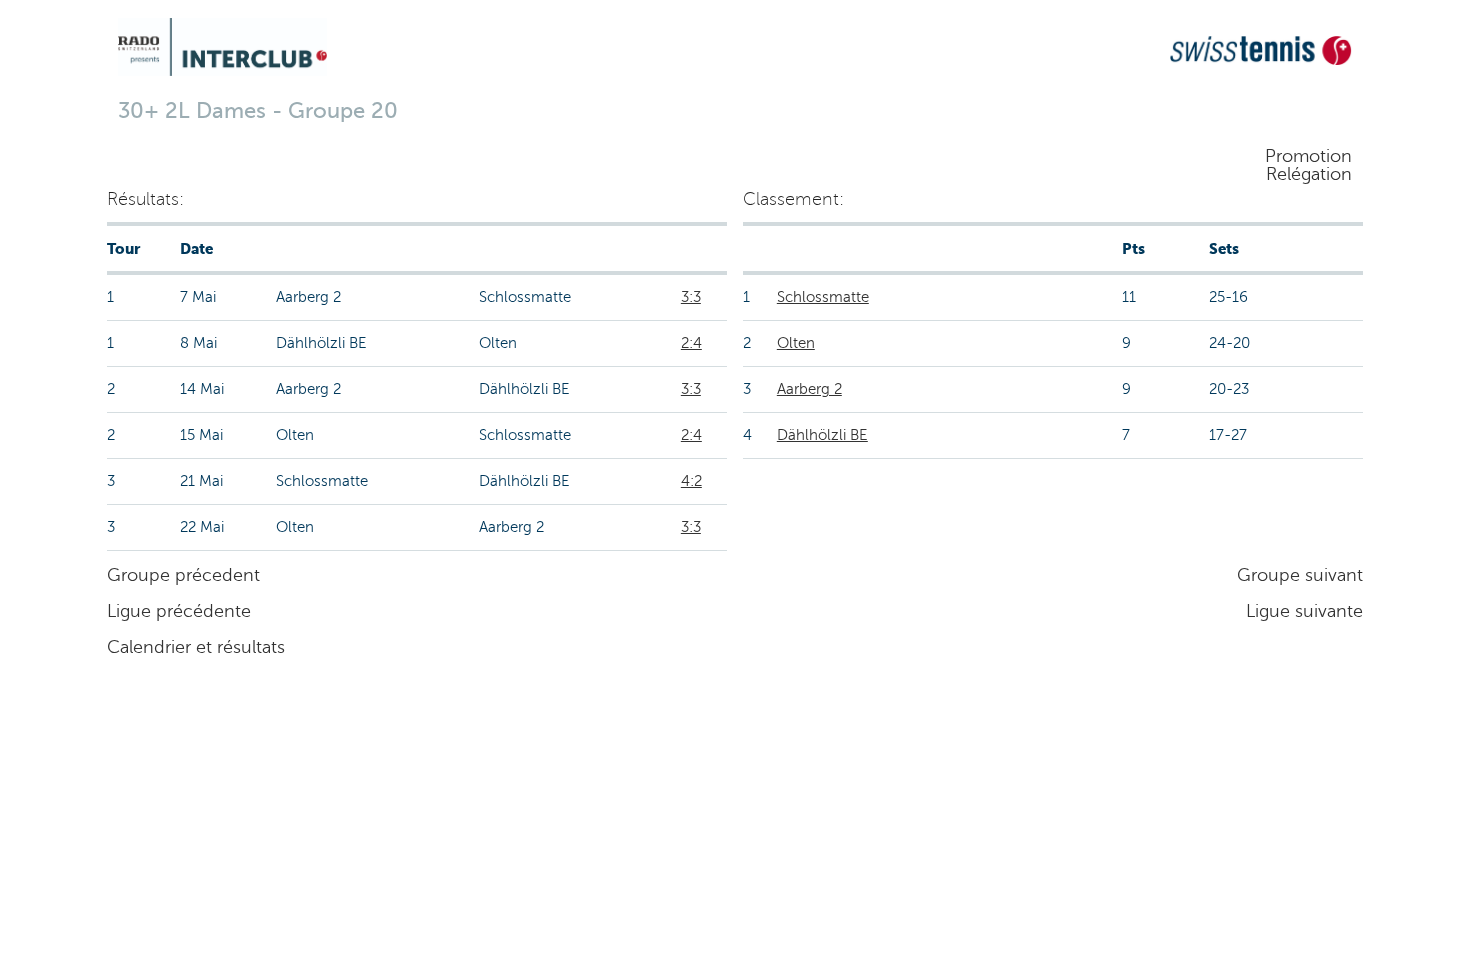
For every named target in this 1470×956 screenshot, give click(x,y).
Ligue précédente (179, 611)
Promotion (1308, 156)
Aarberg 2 (809, 389)
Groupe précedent (183, 575)
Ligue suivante (1304, 611)
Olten (796, 343)
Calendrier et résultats (196, 647)
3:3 (691, 297)
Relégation (1309, 174)
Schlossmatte (823, 297)
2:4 (691, 343)
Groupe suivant (1300, 575)
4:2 (691, 481)
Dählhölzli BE (822, 435)
